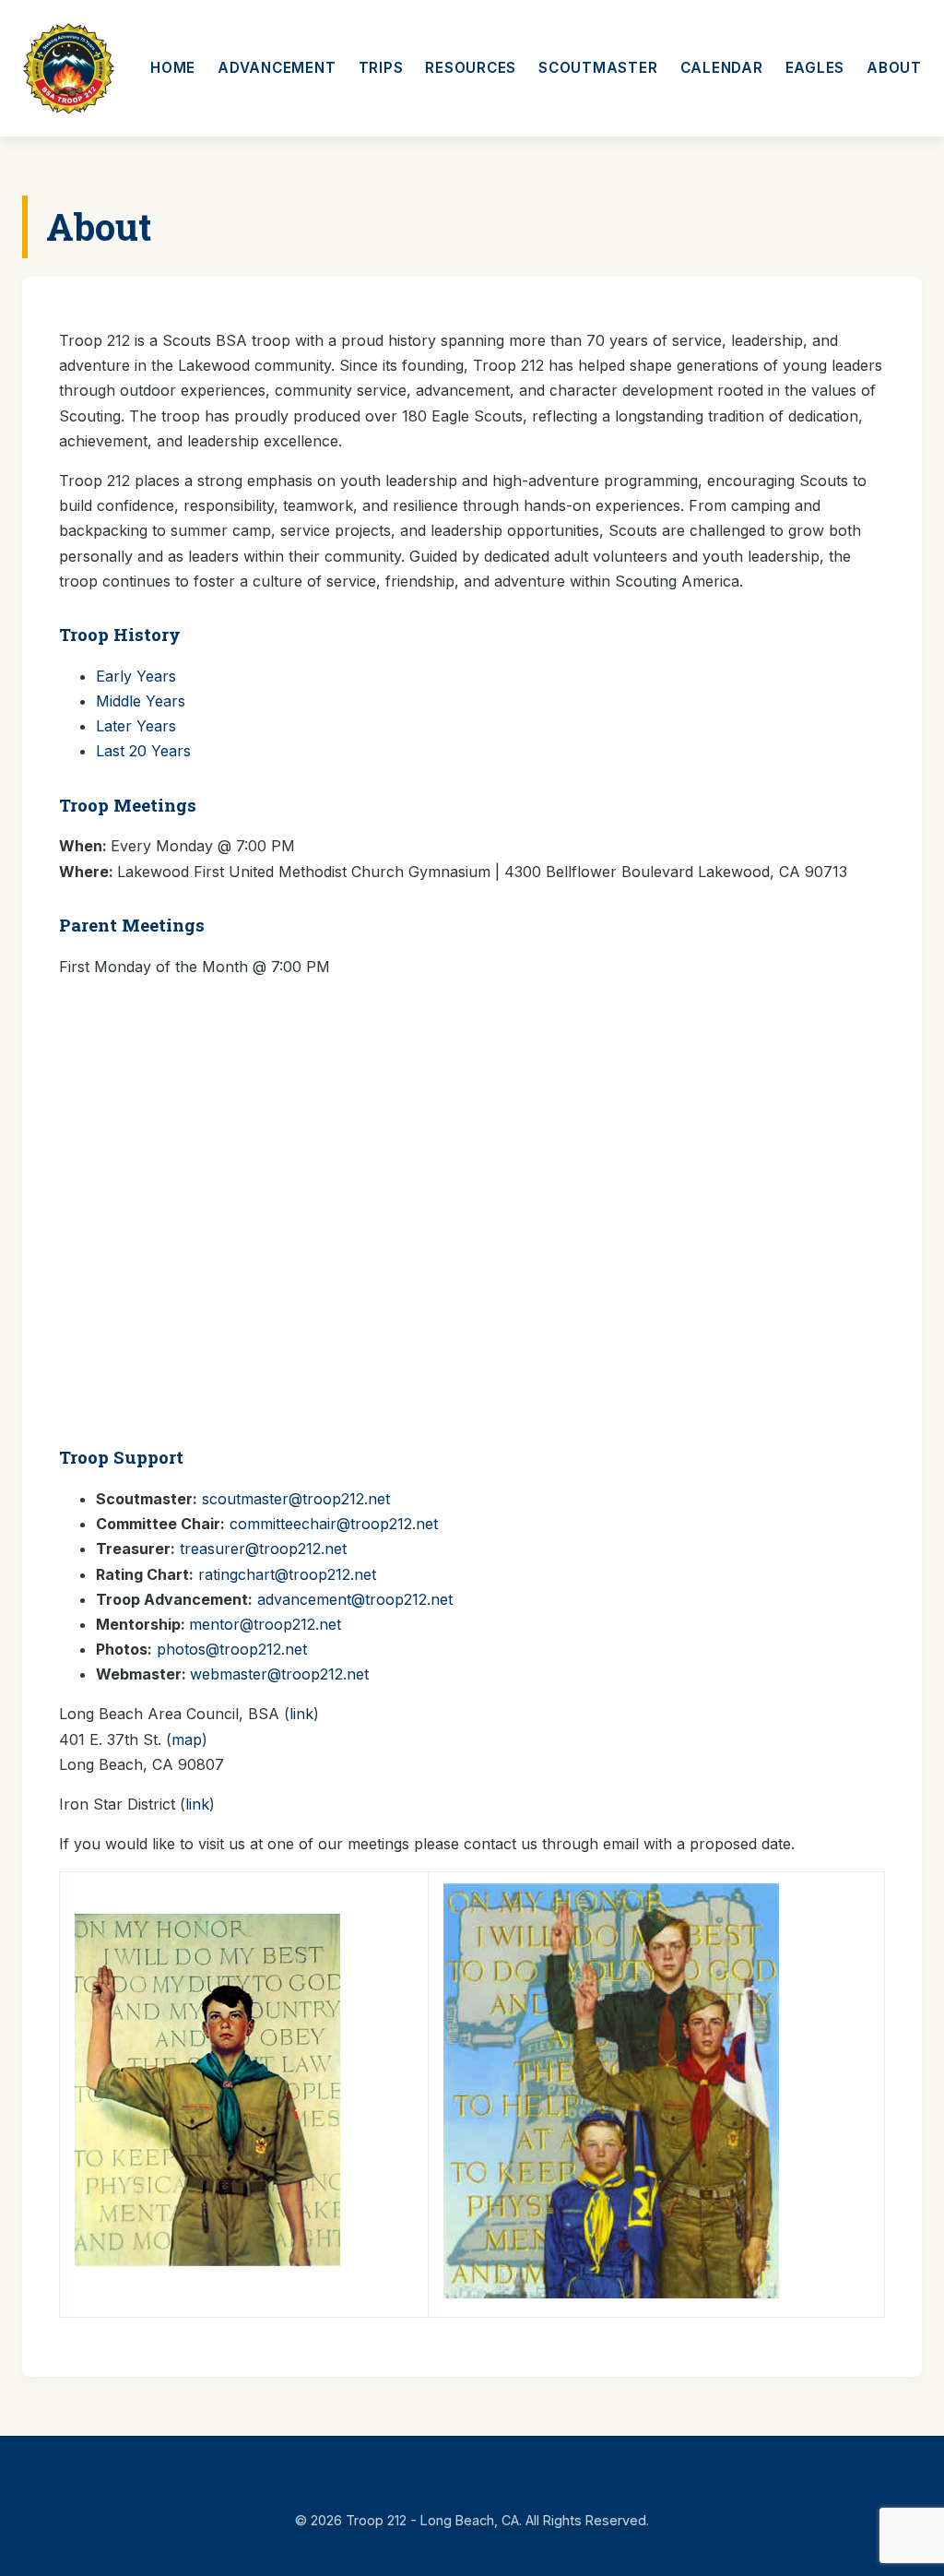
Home (173, 68)
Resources (471, 68)
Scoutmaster (598, 68)
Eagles (815, 68)
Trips (381, 68)
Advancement (277, 68)
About (894, 68)
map (187, 1739)
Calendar (722, 68)
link (301, 1714)
